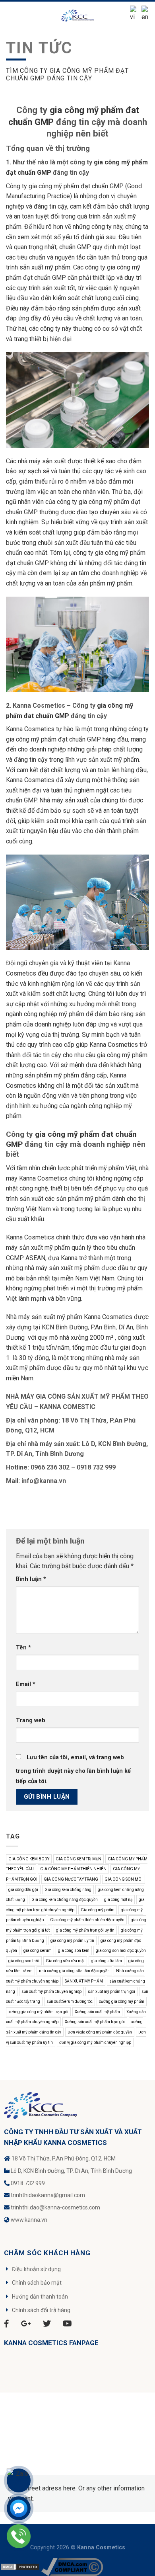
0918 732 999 (28, 2183)
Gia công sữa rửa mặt (65, 1961)
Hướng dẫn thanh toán (40, 2297)
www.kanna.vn (29, 2220)
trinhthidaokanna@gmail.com (48, 2195)
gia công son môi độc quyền (121, 1951)
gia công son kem (74, 1951)
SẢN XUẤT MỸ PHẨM (84, 1981)
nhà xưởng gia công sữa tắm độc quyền (74, 1971)
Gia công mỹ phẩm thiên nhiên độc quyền (87, 1920)
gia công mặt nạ (118, 1900)
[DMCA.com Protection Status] (20, 2566)
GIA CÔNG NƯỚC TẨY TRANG (71, 1879)
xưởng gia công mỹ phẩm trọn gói (38, 2012)
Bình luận (31, 1579)
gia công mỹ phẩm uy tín (72, 1941)
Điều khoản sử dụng (36, 2269)
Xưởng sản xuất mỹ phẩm (97, 2012)
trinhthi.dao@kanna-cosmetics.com (55, 2207)
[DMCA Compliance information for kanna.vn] (72, 2566)
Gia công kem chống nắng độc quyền (65, 1900)
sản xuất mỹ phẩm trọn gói (111, 1992)
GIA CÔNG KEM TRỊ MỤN (78, 1859)
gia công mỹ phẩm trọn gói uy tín (85, 1930)
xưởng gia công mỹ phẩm (122, 2001)
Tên (23, 1648)
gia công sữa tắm (107, 1961)
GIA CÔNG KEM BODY (29, 1859)
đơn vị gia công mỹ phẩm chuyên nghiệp (95, 2042)
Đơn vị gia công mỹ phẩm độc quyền (100, 2032)
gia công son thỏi (24, 1961)
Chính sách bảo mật (37, 2283)
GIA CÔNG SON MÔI (124, 1879)
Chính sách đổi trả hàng (41, 2310)
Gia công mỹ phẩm (98, 1910)
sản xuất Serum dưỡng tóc (70, 2001)
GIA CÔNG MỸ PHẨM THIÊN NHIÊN (73, 1869)
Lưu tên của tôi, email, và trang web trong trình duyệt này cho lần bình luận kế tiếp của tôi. (73, 1769)
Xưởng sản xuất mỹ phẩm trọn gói (95, 2022)
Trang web (31, 1720)
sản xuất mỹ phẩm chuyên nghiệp (51, 1992)
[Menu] (11, 15)
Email (26, 1684)
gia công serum (38, 1951)
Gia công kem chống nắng (68, 1890)
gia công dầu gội (23, 1890)
